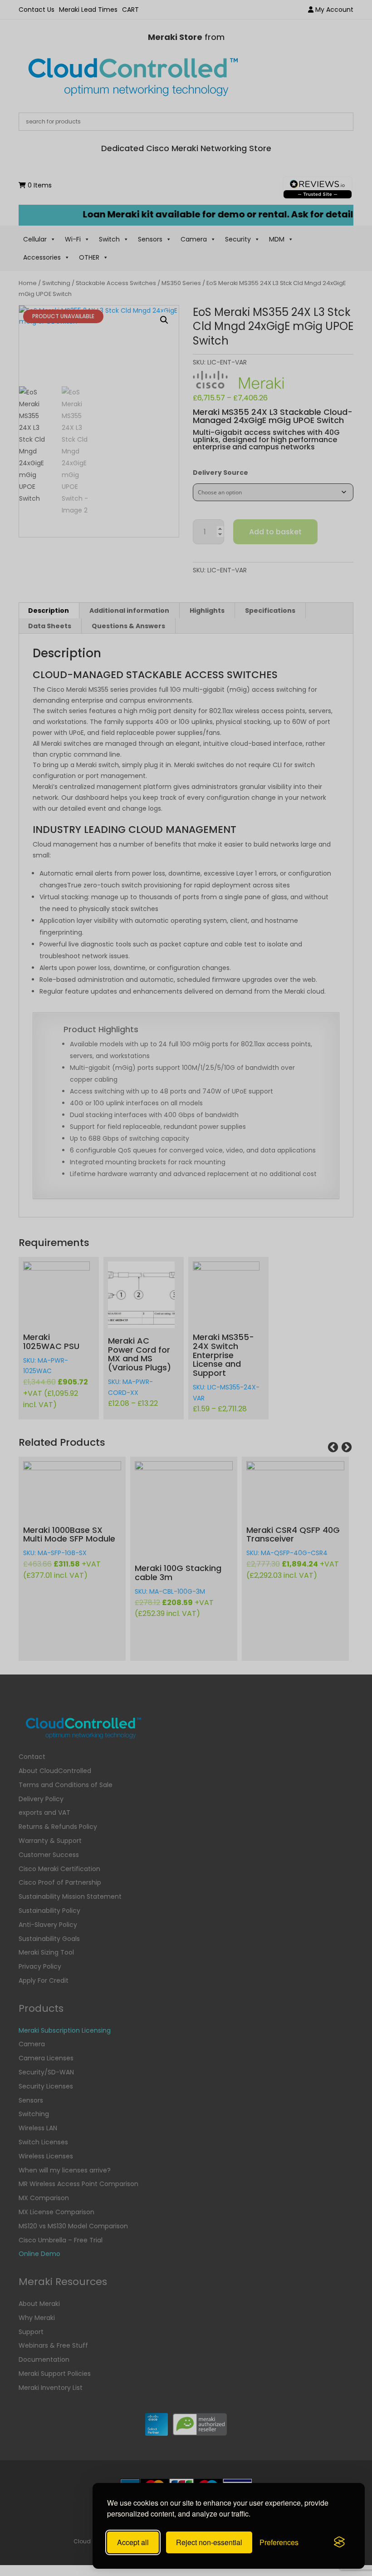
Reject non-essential (209, 2542)
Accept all (133, 2542)
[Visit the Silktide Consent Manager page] (339, 2542)
